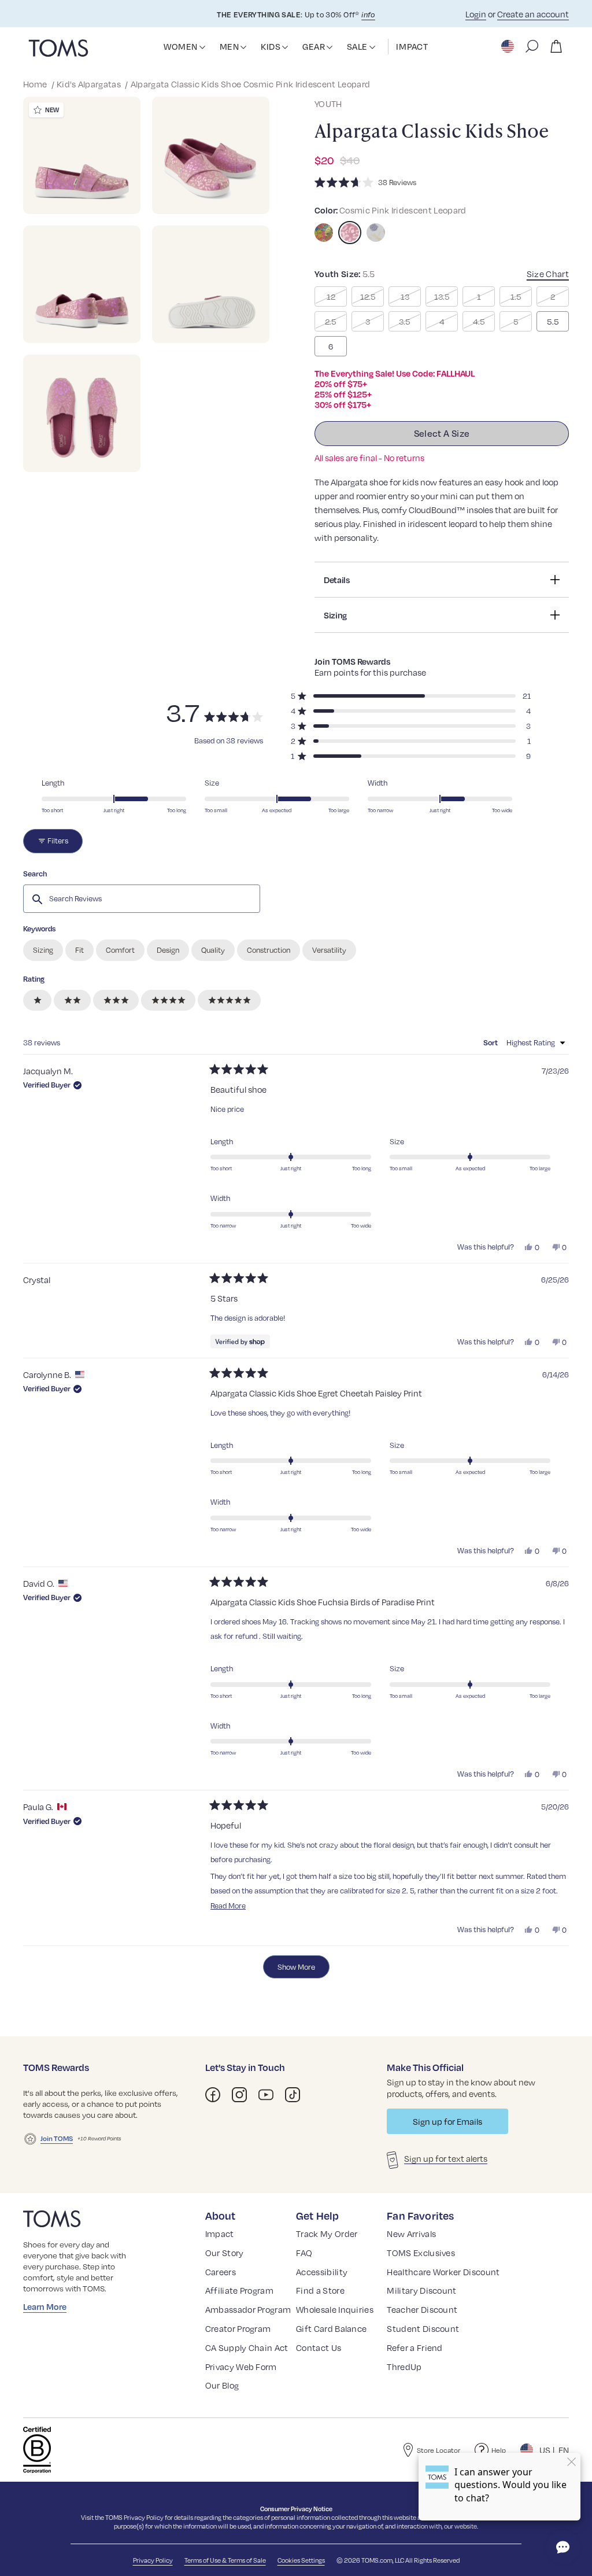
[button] (202, 47)
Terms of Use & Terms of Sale (225, 2560)
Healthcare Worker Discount (443, 2272)
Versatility (329, 950)
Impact (220, 2234)
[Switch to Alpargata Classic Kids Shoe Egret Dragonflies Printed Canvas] (376, 233)
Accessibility (322, 2272)
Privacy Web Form (241, 2367)
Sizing (43, 950)
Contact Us (319, 2347)
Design (168, 950)
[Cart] (556, 46)
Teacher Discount (422, 2309)
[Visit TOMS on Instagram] (239, 2095)
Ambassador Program (248, 2309)
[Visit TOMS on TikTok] (293, 2095)
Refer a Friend (415, 2347)
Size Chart (548, 274)
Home (36, 84)
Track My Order (327, 2234)
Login (476, 14)
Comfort (120, 950)
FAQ (304, 2253)
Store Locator (439, 2450)
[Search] (532, 46)
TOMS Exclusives (421, 2253)
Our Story (225, 2253)
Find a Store (320, 2290)
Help (499, 2450)
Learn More (45, 2306)
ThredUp (404, 2367)
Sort (491, 1042)
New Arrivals (411, 2234)
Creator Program (238, 2328)
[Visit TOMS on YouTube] (266, 2095)
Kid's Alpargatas (90, 84)
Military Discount (421, 2290)
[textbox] (142, 898)
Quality (213, 950)
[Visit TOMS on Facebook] (213, 2095)
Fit (79, 950)
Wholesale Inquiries (335, 2309)
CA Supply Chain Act (247, 2347)
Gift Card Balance (331, 2328)
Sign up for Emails (447, 2121)
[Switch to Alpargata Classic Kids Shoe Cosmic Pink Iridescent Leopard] (350, 233)
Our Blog (222, 2385)
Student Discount (423, 2328)
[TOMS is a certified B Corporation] (37, 2450)
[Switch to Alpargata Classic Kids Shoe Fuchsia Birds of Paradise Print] (324, 233)
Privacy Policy (144, 2517)
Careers (221, 2272)
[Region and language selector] (509, 46)
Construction (269, 950)
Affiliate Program (239, 2290)
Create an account (533, 14)
